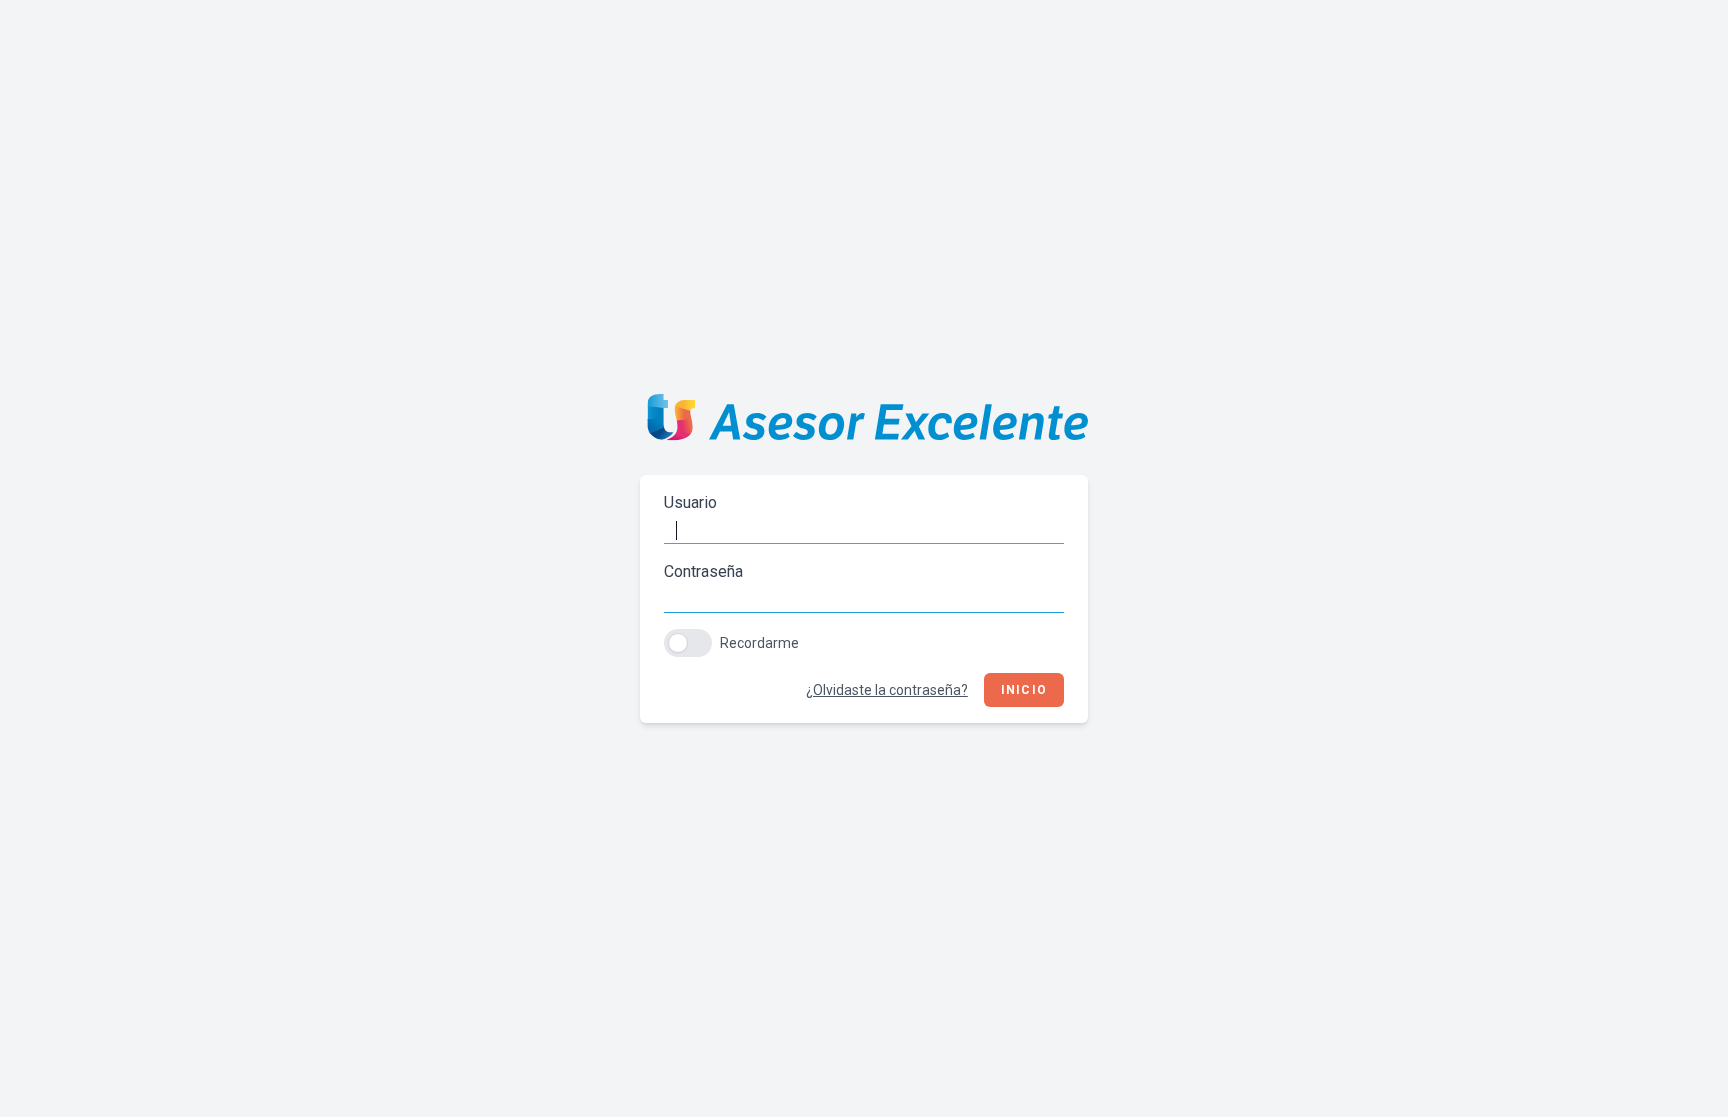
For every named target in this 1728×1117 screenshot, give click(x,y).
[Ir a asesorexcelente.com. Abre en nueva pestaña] (864, 422)
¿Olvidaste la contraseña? (887, 690)
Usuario (690, 502)
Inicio (1024, 690)
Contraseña (703, 571)
